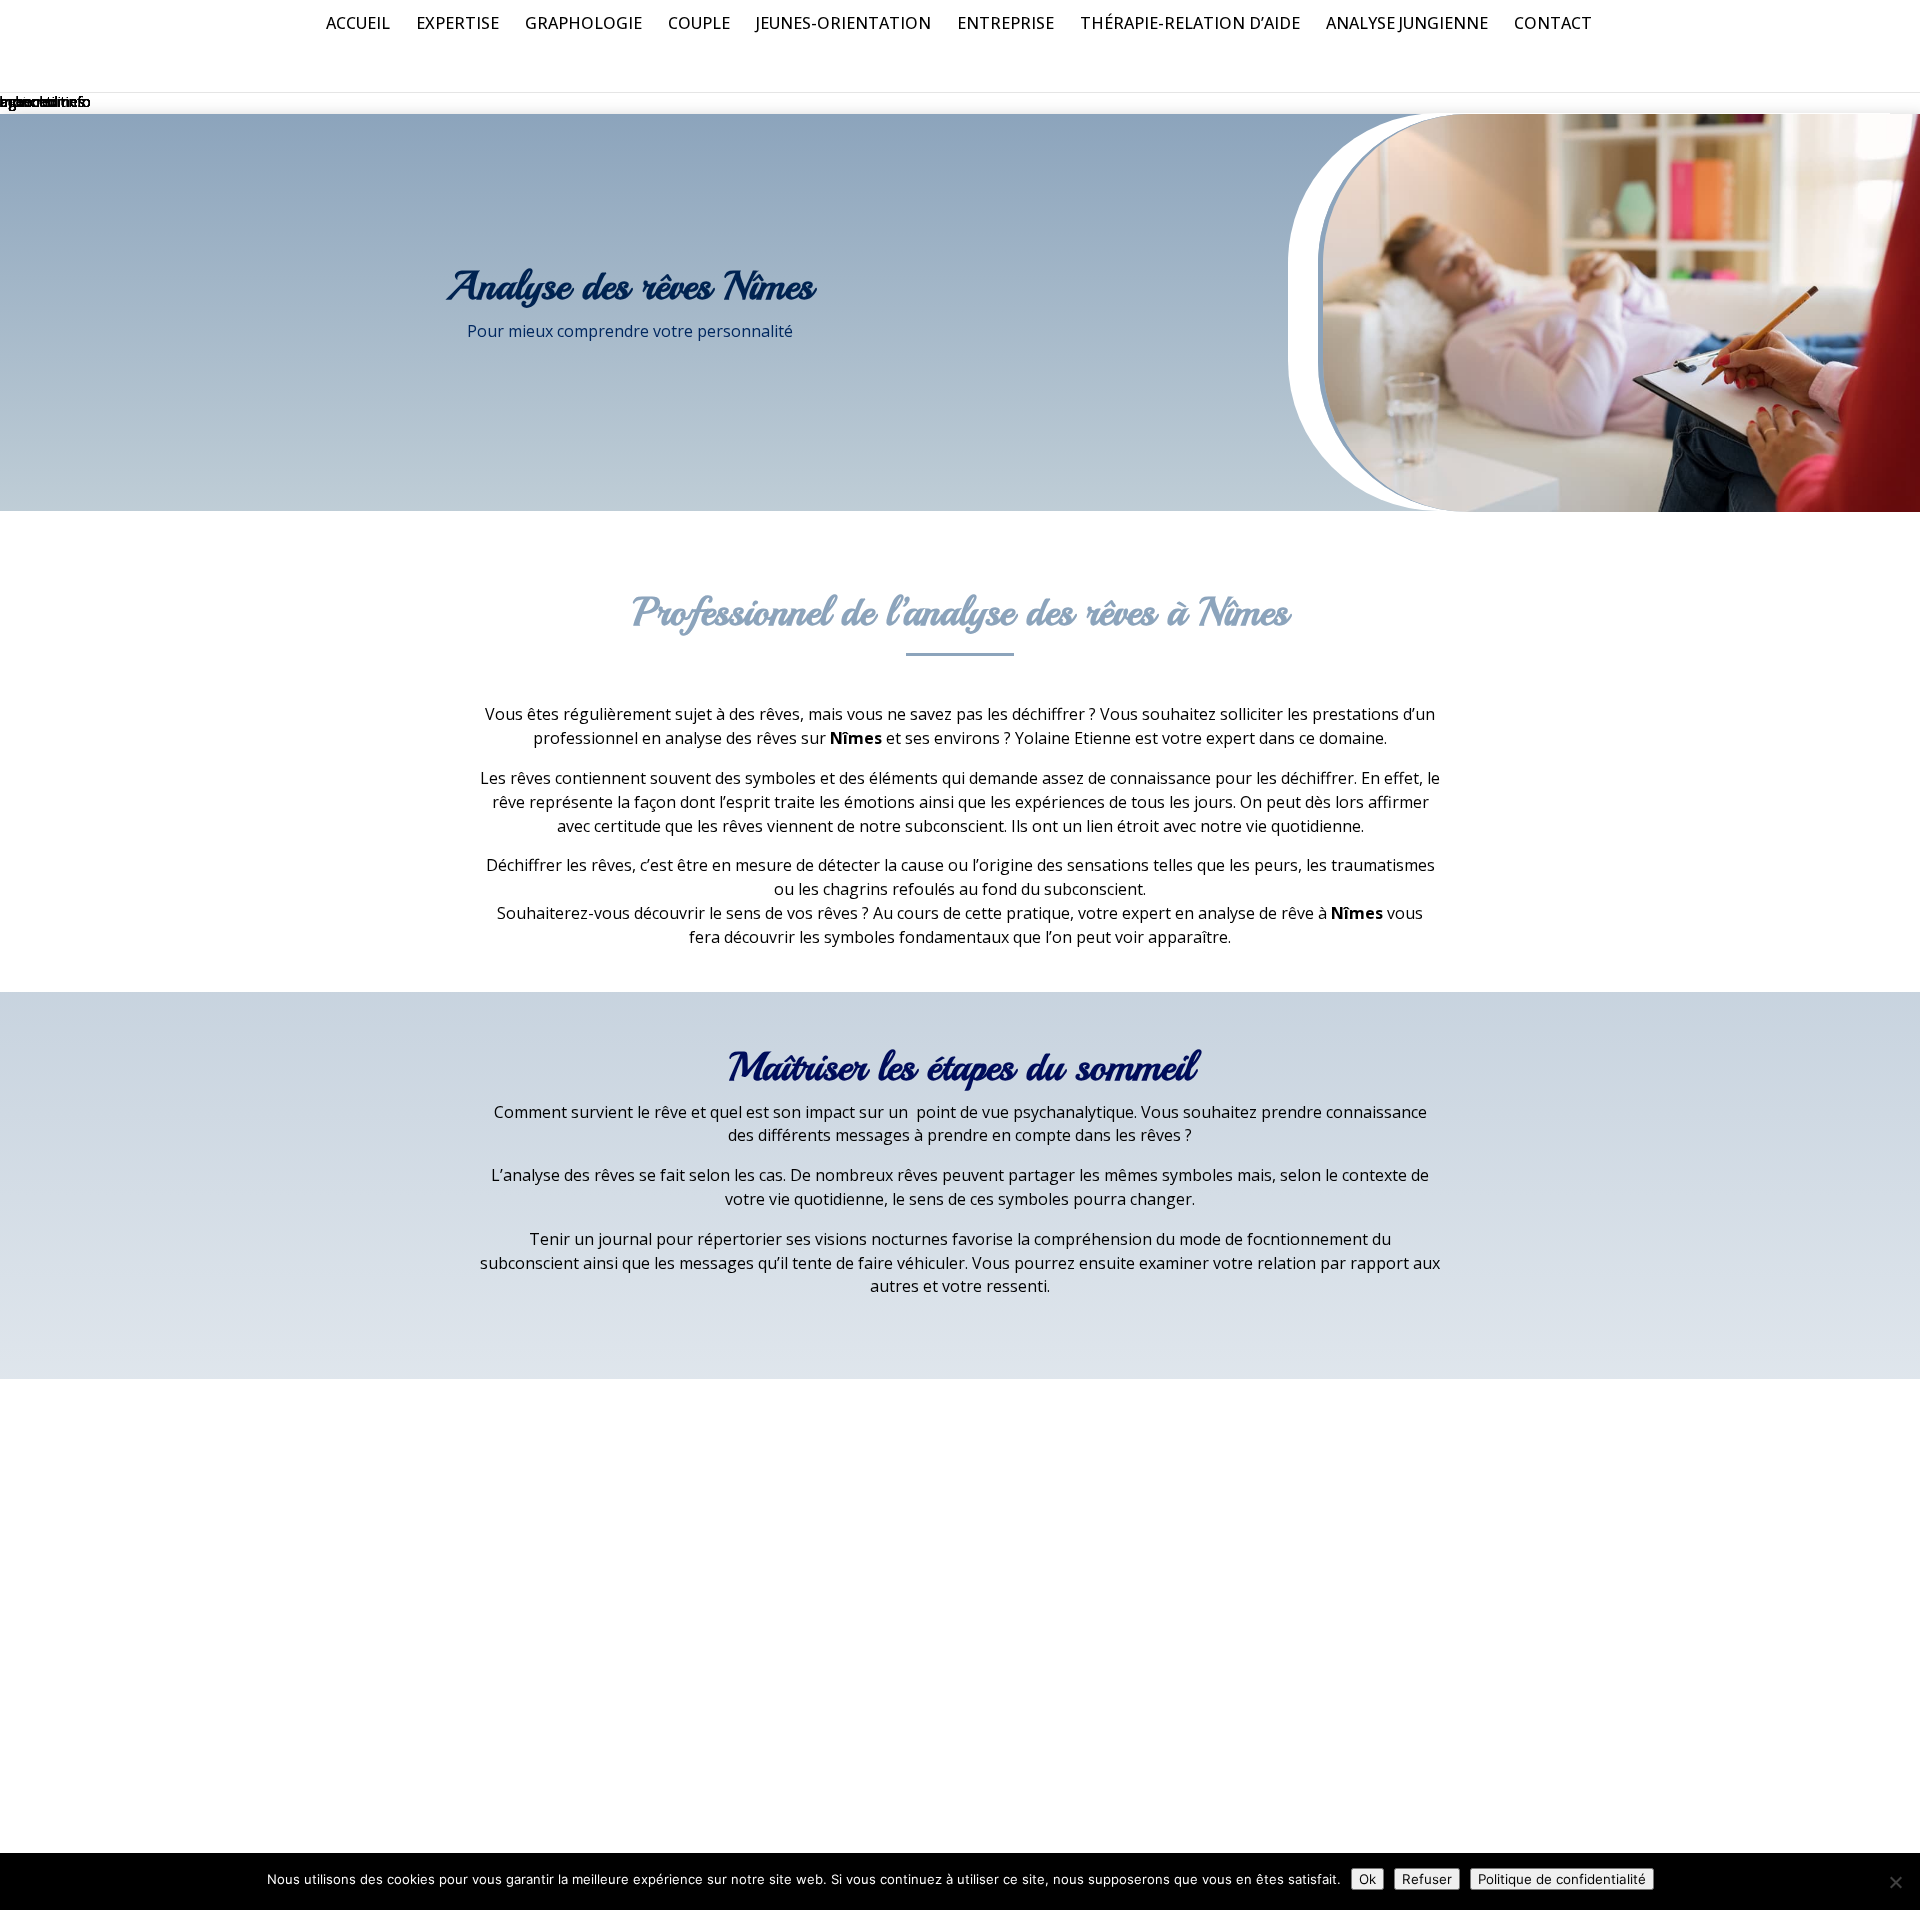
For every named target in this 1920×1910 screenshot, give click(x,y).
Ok (1367, 1879)
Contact (1553, 25)
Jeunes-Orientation (843, 25)
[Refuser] (1895, 1882)
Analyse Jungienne (1407, 25)
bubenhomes (42, 101)
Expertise (457, 25)
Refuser (1427, 1879)
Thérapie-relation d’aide (1190, 25)
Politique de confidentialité (1562, 1879)
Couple (699, 25)
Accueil (358, 25)
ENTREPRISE (1005, 25)
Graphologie (583, 25)
